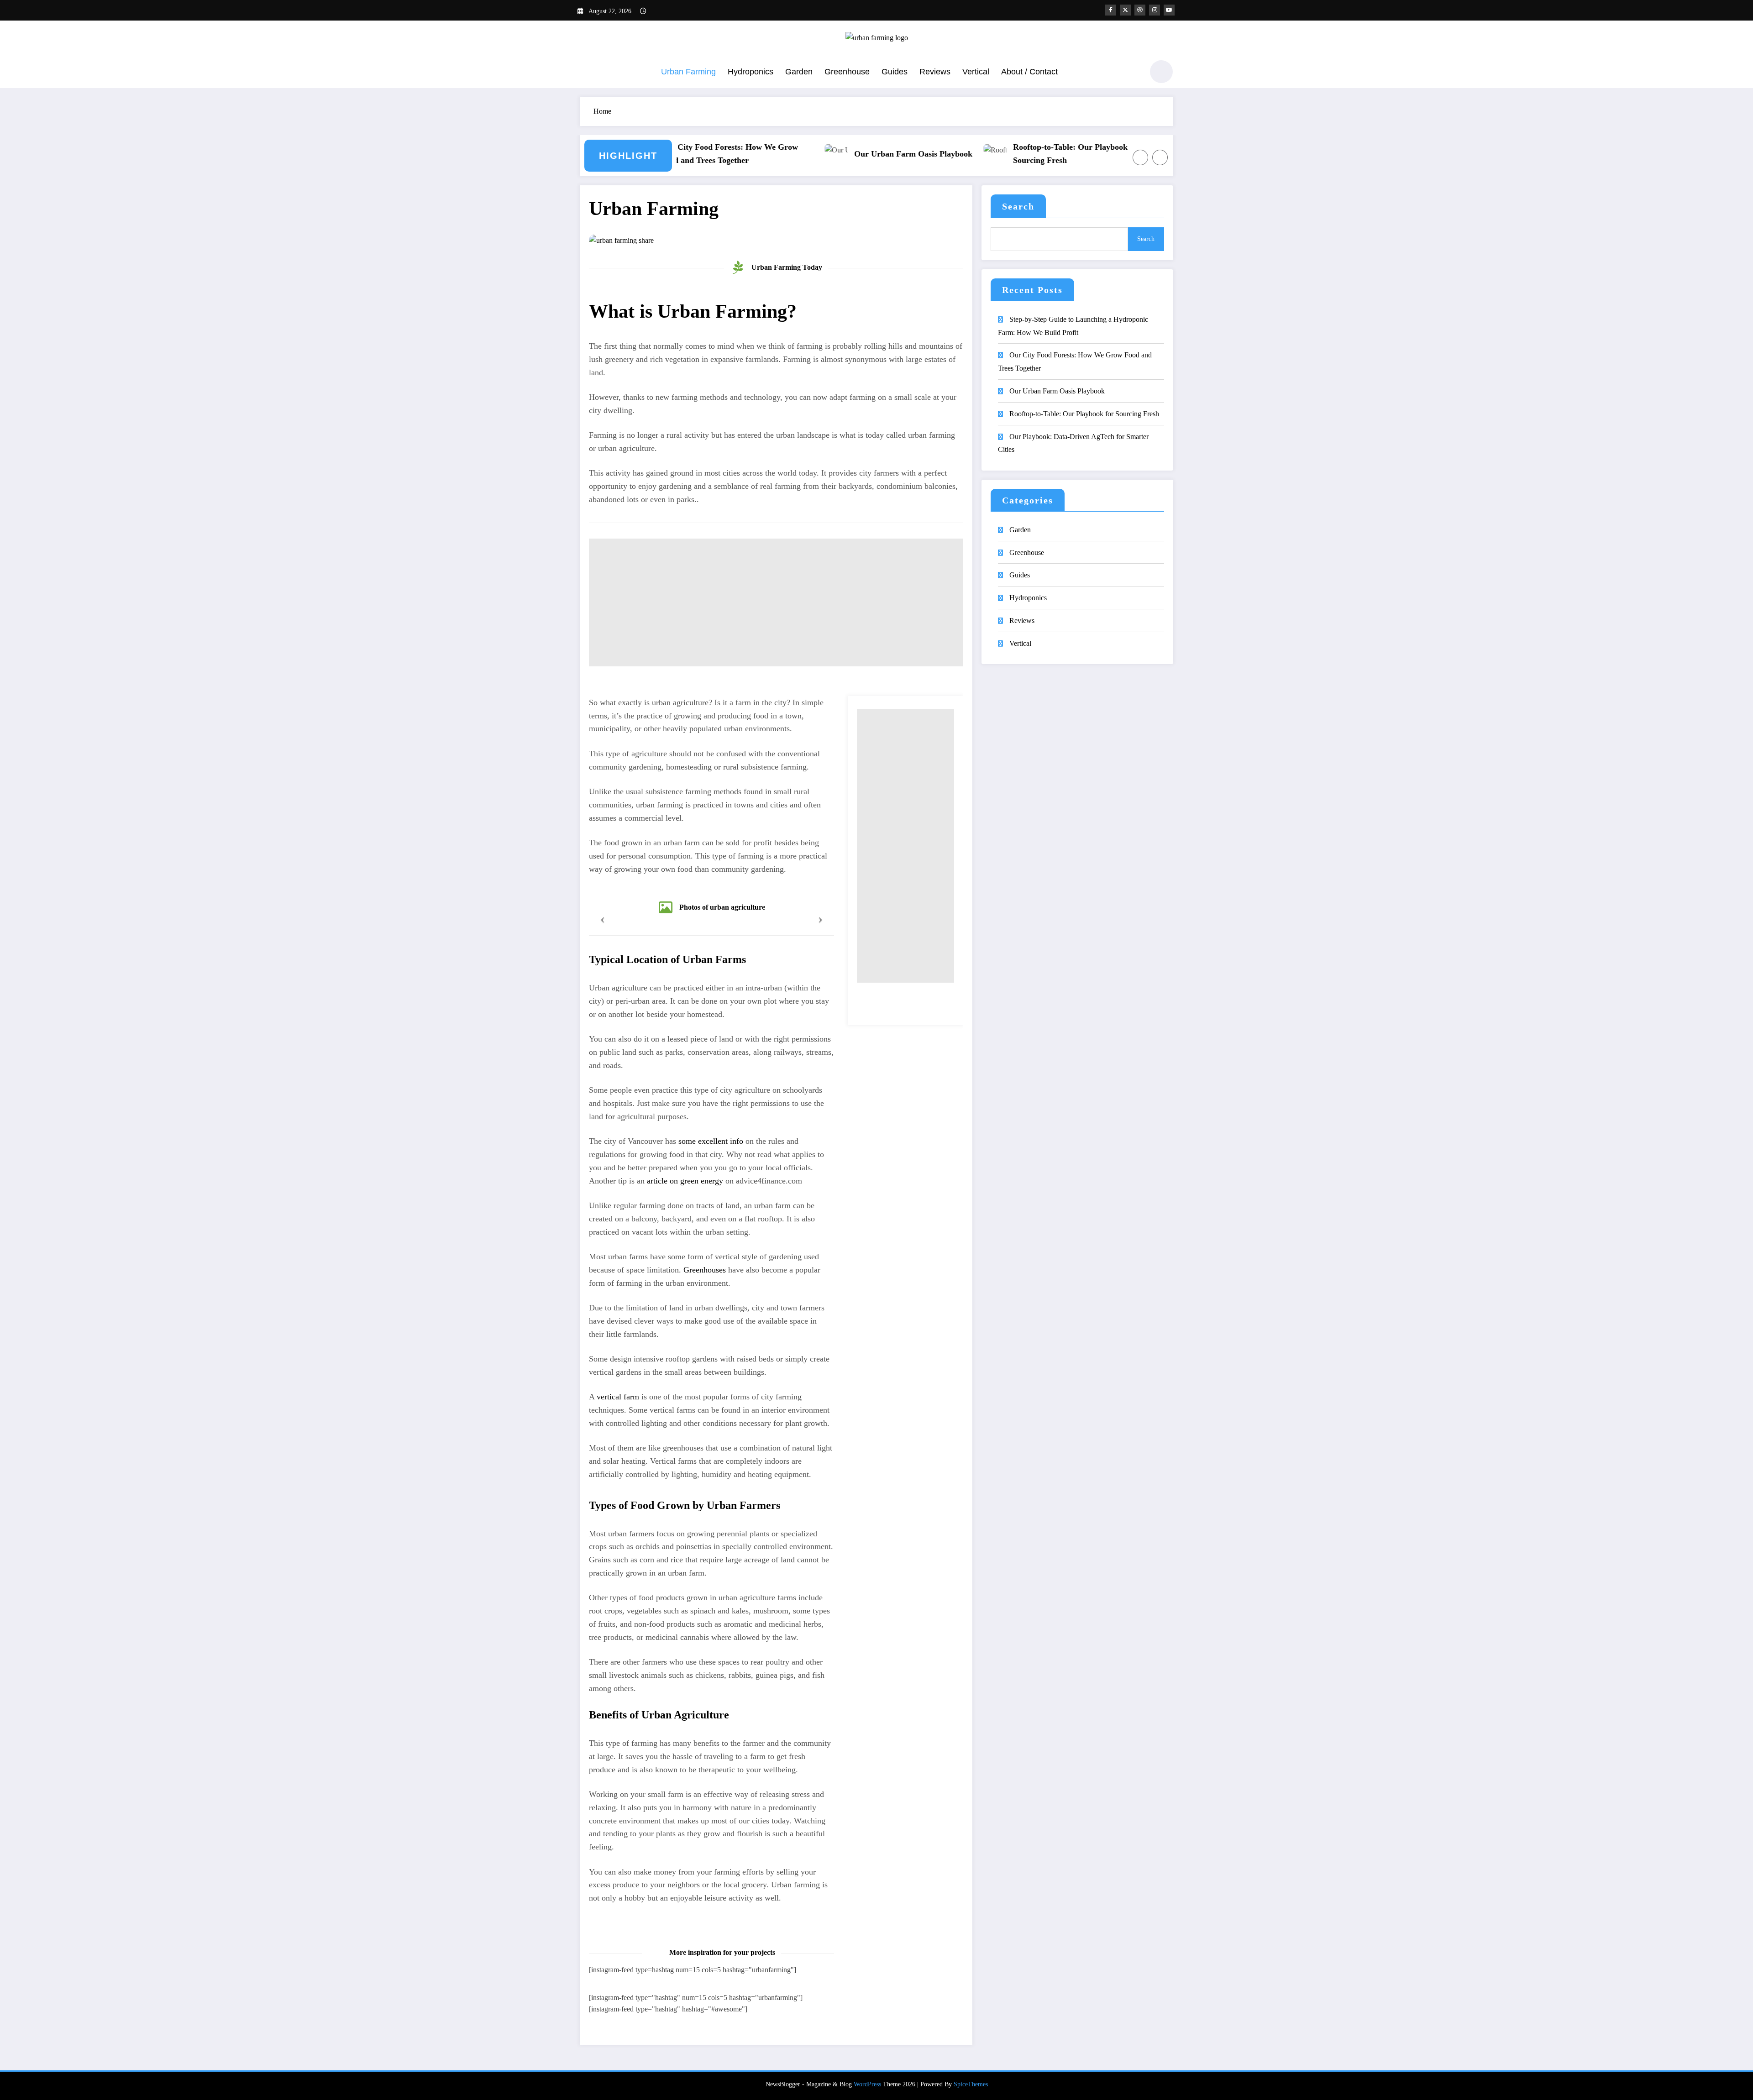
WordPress (867, 2084)
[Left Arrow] (1140, 157)
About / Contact (1029, 72)
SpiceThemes (971, 2084)
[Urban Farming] (621, 240)
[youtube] (1169, 10)
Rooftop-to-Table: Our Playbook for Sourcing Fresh (1010, 154)
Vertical (976, 72)
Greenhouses (705, 1270)
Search (1018, 206)
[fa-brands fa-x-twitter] (1125, 10)
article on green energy (685, 1181)
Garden (799, 72)
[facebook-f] (1111, 10)
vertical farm (618, 1397)
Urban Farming (688, 72)
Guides (895, 72)
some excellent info (711, 1141)
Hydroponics (751, 72)
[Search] (1132, 73)
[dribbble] (1140, 10)
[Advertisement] (776, 602)
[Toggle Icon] (587, 73)
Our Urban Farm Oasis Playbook (847, 154)
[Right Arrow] (1160, 157)
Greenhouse (847, 72)
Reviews (935, 72)
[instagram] (1155, 10)
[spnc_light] (1161, 72)
